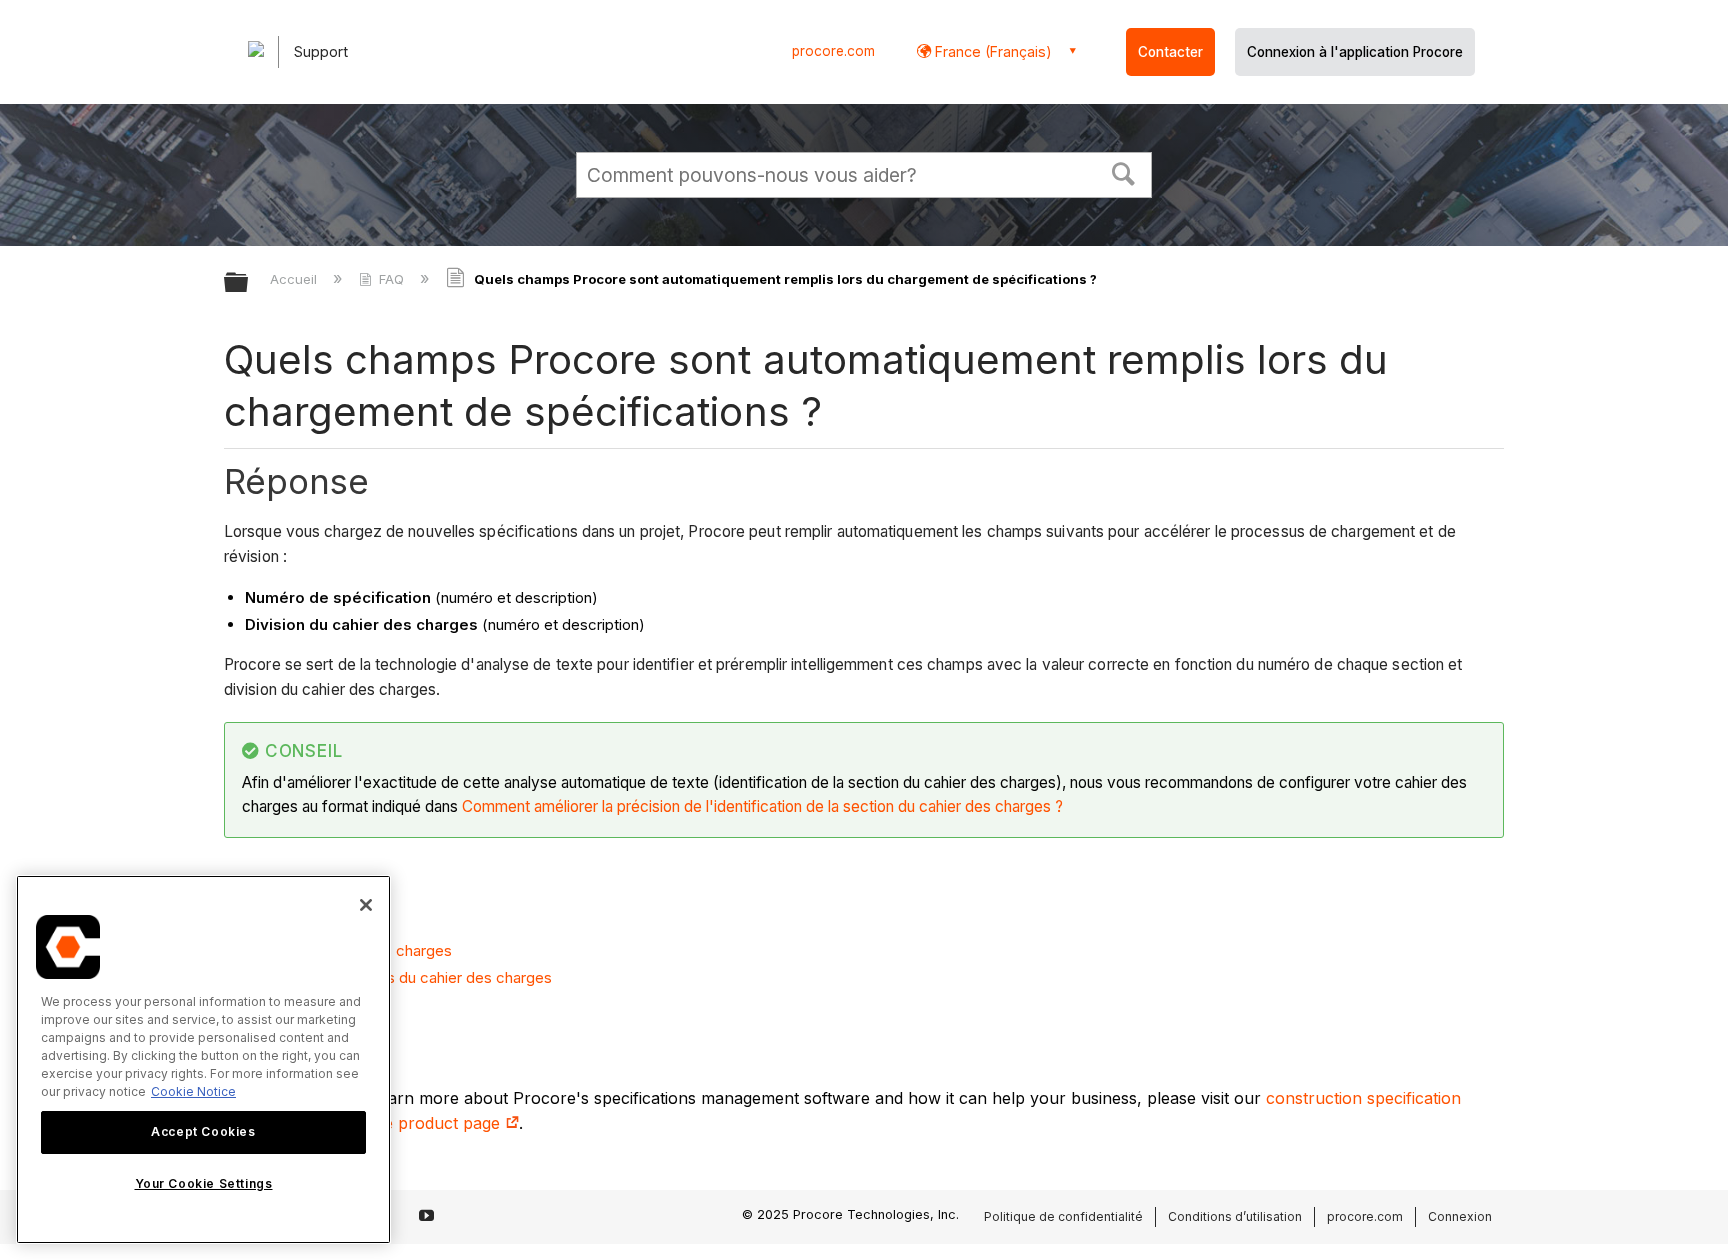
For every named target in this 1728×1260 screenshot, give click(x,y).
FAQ (391, 279)
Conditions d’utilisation (1235, 1216)
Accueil (295, 279)
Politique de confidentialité (1063, 1216)
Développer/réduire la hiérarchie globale (249, 283)
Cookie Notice (193, 1091)
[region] (203, 1059)
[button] (1124, 172)
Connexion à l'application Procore (1355, 52)
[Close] (366, 905)
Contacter (1170, 52)
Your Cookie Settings (204, 1183)
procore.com (833, 51)
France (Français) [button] (991, 51)
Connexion (1460, 1216)
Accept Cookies (203, 1131)
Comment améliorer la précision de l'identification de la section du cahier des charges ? (762, 806)
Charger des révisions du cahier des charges (398, 977)
